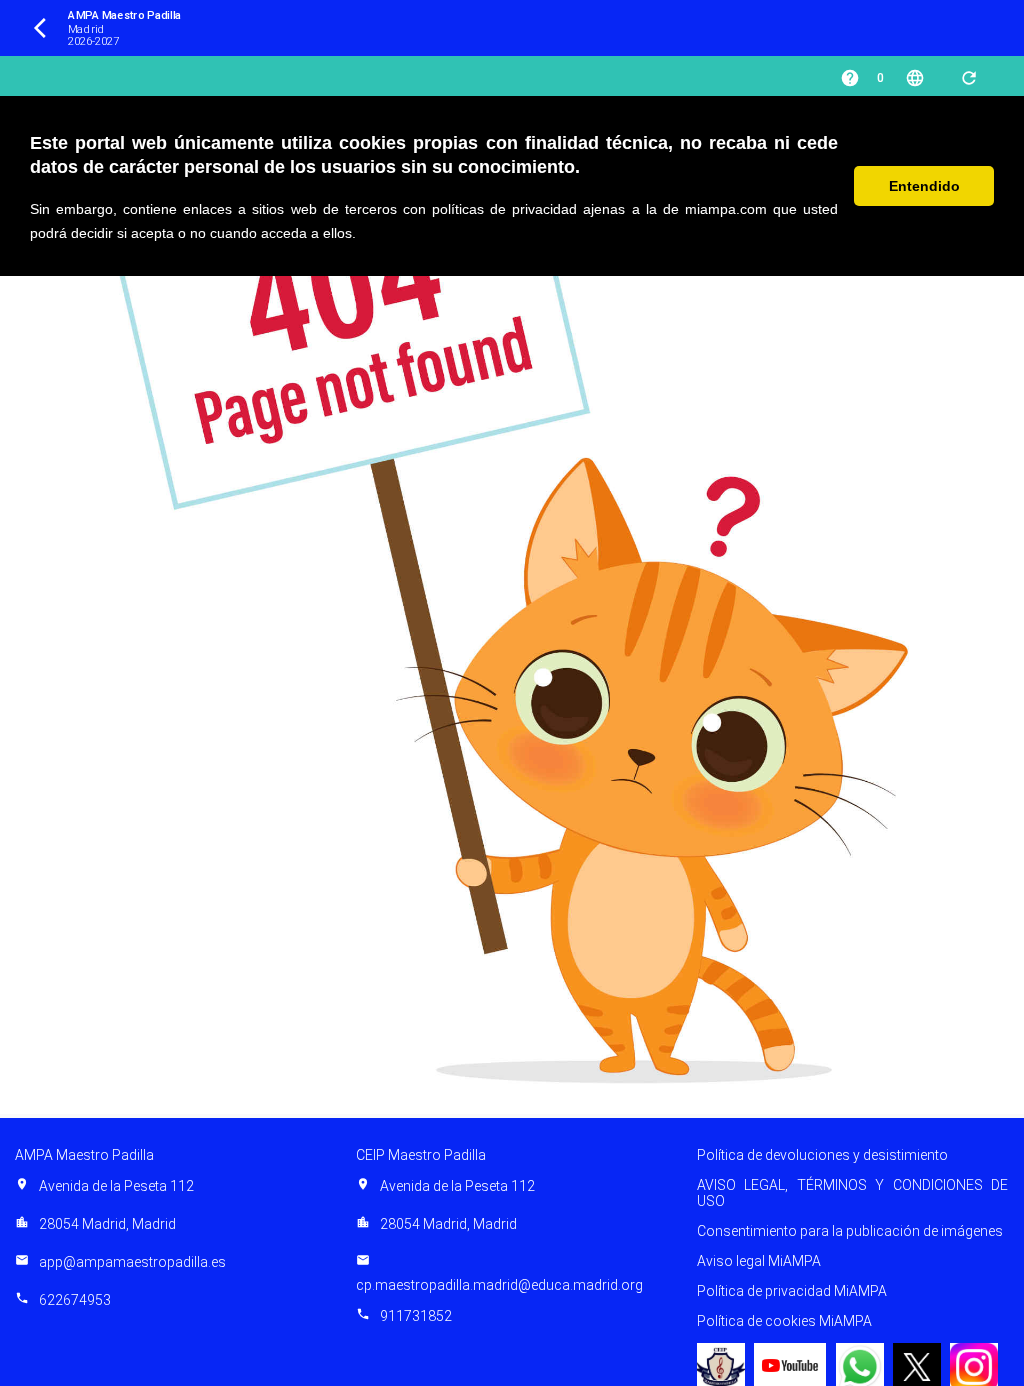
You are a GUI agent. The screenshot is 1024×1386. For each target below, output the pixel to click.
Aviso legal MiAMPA (759, 1261)
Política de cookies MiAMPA (784, 1321)
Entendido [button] (924, 186)
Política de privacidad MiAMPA (792, 1291)
